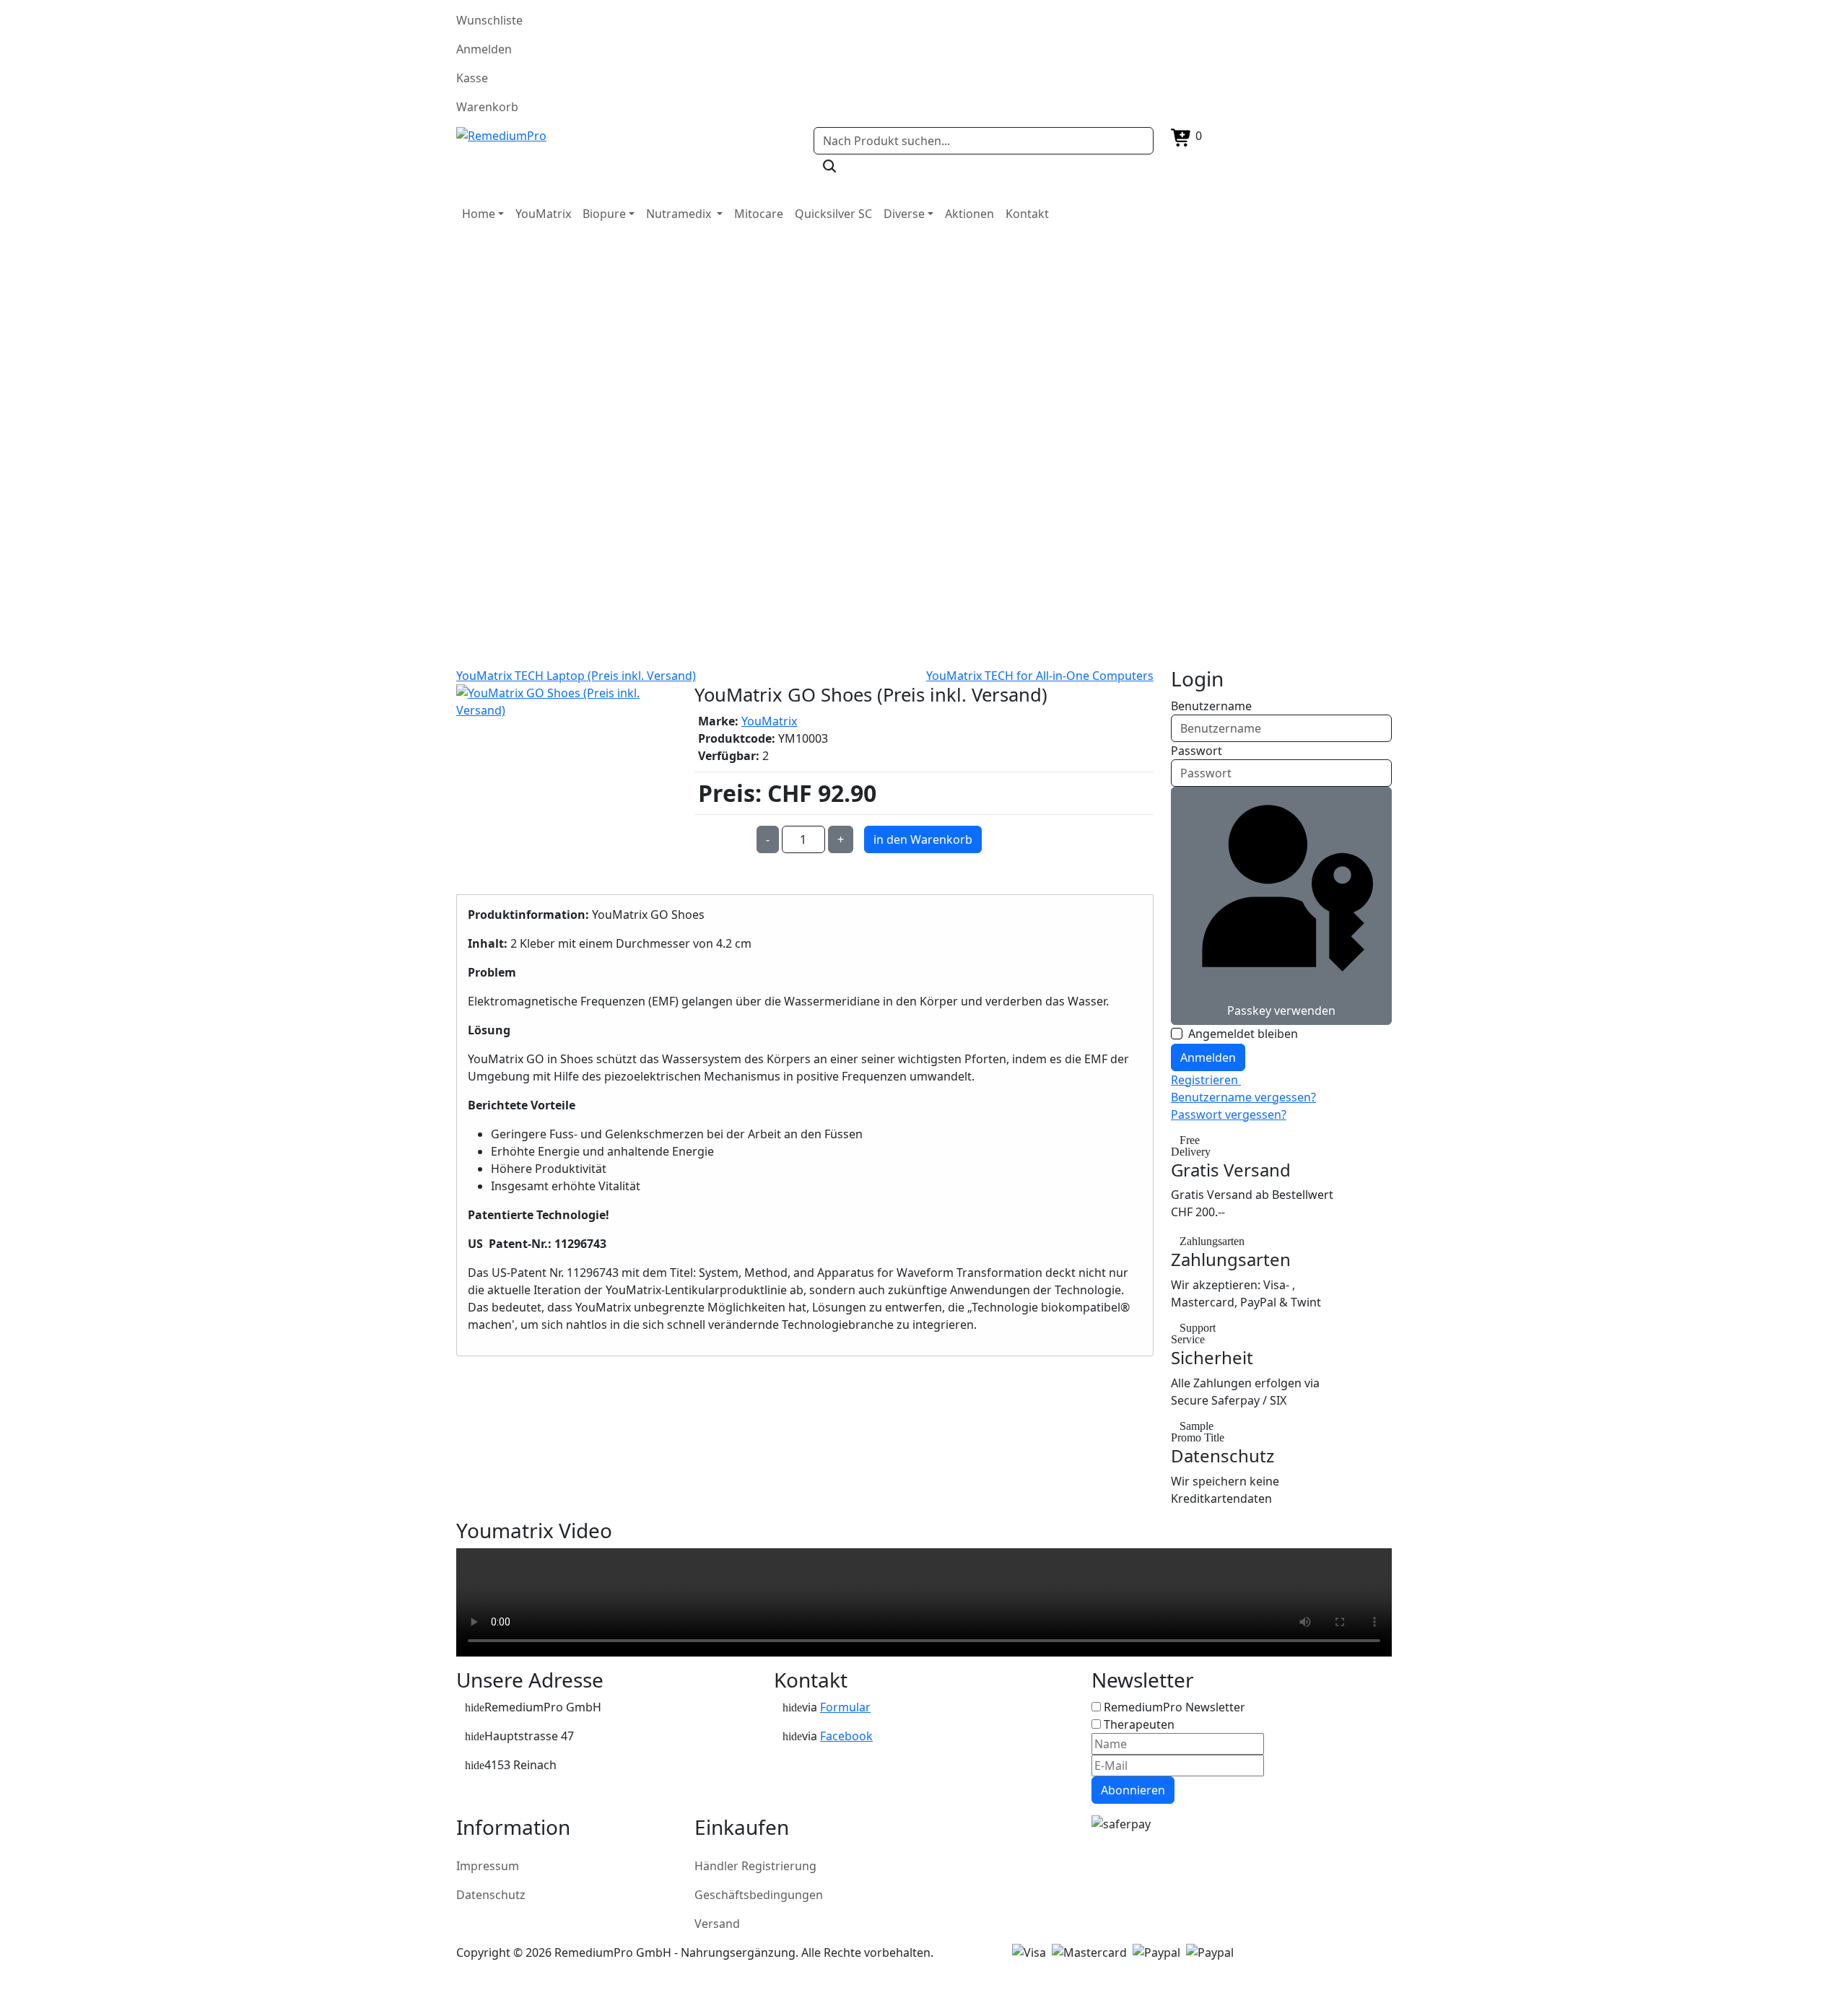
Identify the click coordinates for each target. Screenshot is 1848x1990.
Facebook (846, 1736)
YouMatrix (769, 721)
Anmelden (1208, 1057)
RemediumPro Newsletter (1174, 1707)
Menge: (722, 839)
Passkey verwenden (1281, 1011)
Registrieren (1206, 1080)
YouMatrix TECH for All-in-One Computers (1040, 676)
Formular (845, 1707)
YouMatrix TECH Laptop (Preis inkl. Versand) (576, 676)
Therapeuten (1139, 1724)
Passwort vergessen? (1229, 1114)
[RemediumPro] (626, 136)
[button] (483, 214)
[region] (924, 450)
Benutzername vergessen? (1243, 1097)
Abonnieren (1133, 1790)
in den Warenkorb (923, 839)
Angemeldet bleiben (1243, 1034)
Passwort (1197, 751)
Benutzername (1211, 706)
